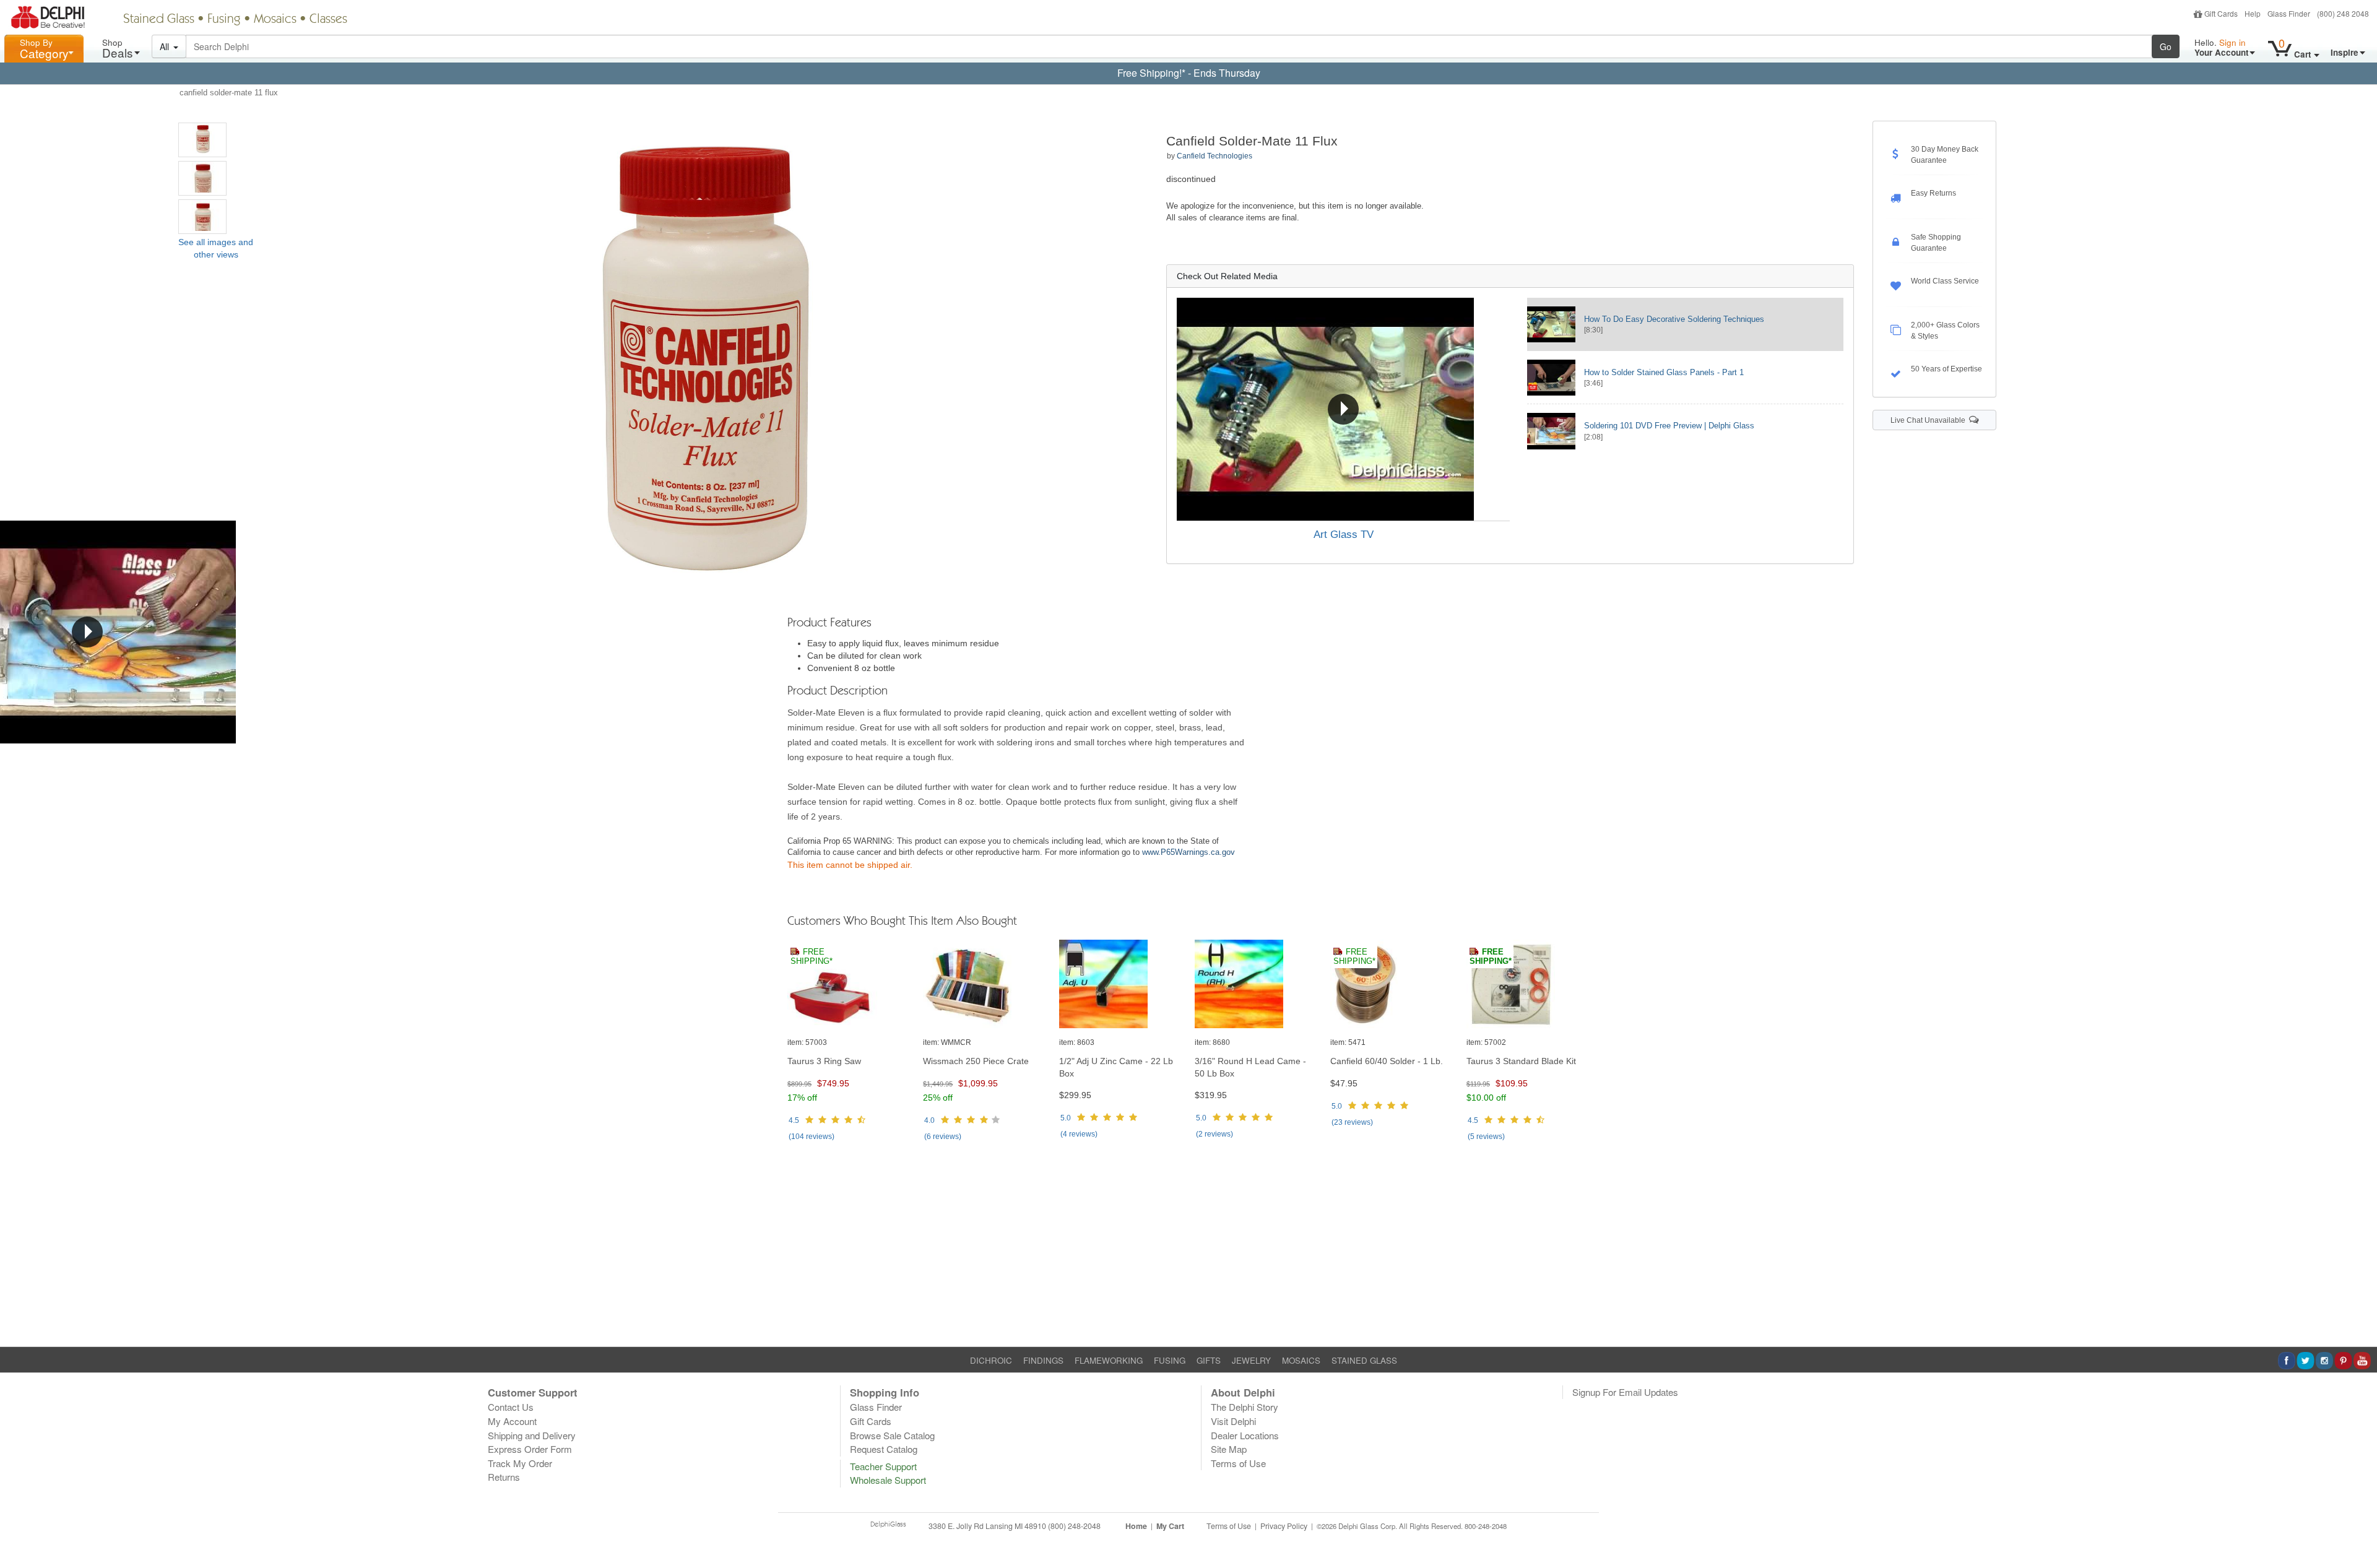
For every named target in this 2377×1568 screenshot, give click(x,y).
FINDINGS (1043, 1360)
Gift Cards (2221, 13)
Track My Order (520, 1463)
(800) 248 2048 (2343, 13)
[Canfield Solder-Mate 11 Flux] (202, 140)
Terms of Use (1238, 1463)
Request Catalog (884, 1449)
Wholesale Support (888, 1480)
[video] (1344, 409)
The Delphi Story (1245, 1407)
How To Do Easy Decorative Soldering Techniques (1674, 319)
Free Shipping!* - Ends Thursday (1189, 73)
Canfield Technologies (1214, 156)
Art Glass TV (1344, 535)
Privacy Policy (1284, 1526)
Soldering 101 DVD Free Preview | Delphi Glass (1669, 426)
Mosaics (275, 20)
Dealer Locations (1245, 1435)
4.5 (794, 1120)
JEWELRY (1251, 1360)
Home (1136, 1526)
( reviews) (812, 1137)
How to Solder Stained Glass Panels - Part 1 (1664, 372)
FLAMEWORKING (1109, 1360)
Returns (504, 1477)
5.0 (1066, 1118)
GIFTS (1209, 1360)
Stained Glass (159, 20)
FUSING (1170, 1360)
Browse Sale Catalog (892, 1435)
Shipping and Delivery (532, 1435)
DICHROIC (991, 1360)
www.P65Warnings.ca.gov (1188, 852)
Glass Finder (2289, 13)
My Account (512, 1421)
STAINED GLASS (1364, 1360)
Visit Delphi (1233, 1421)
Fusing (224, 20)
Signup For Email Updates (1625, 1392)
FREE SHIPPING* (812, 957)
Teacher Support (883, 1466)
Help (2253, 13)
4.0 (929, 1120)
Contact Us (511, 1407)
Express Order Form (530, 1449)
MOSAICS (1301, 1360)
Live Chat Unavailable (1930, 420)
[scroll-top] (2358, 1533)
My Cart (1170, 1526)
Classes (328, 20)
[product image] (849, 985)
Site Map (1229, 1449)
